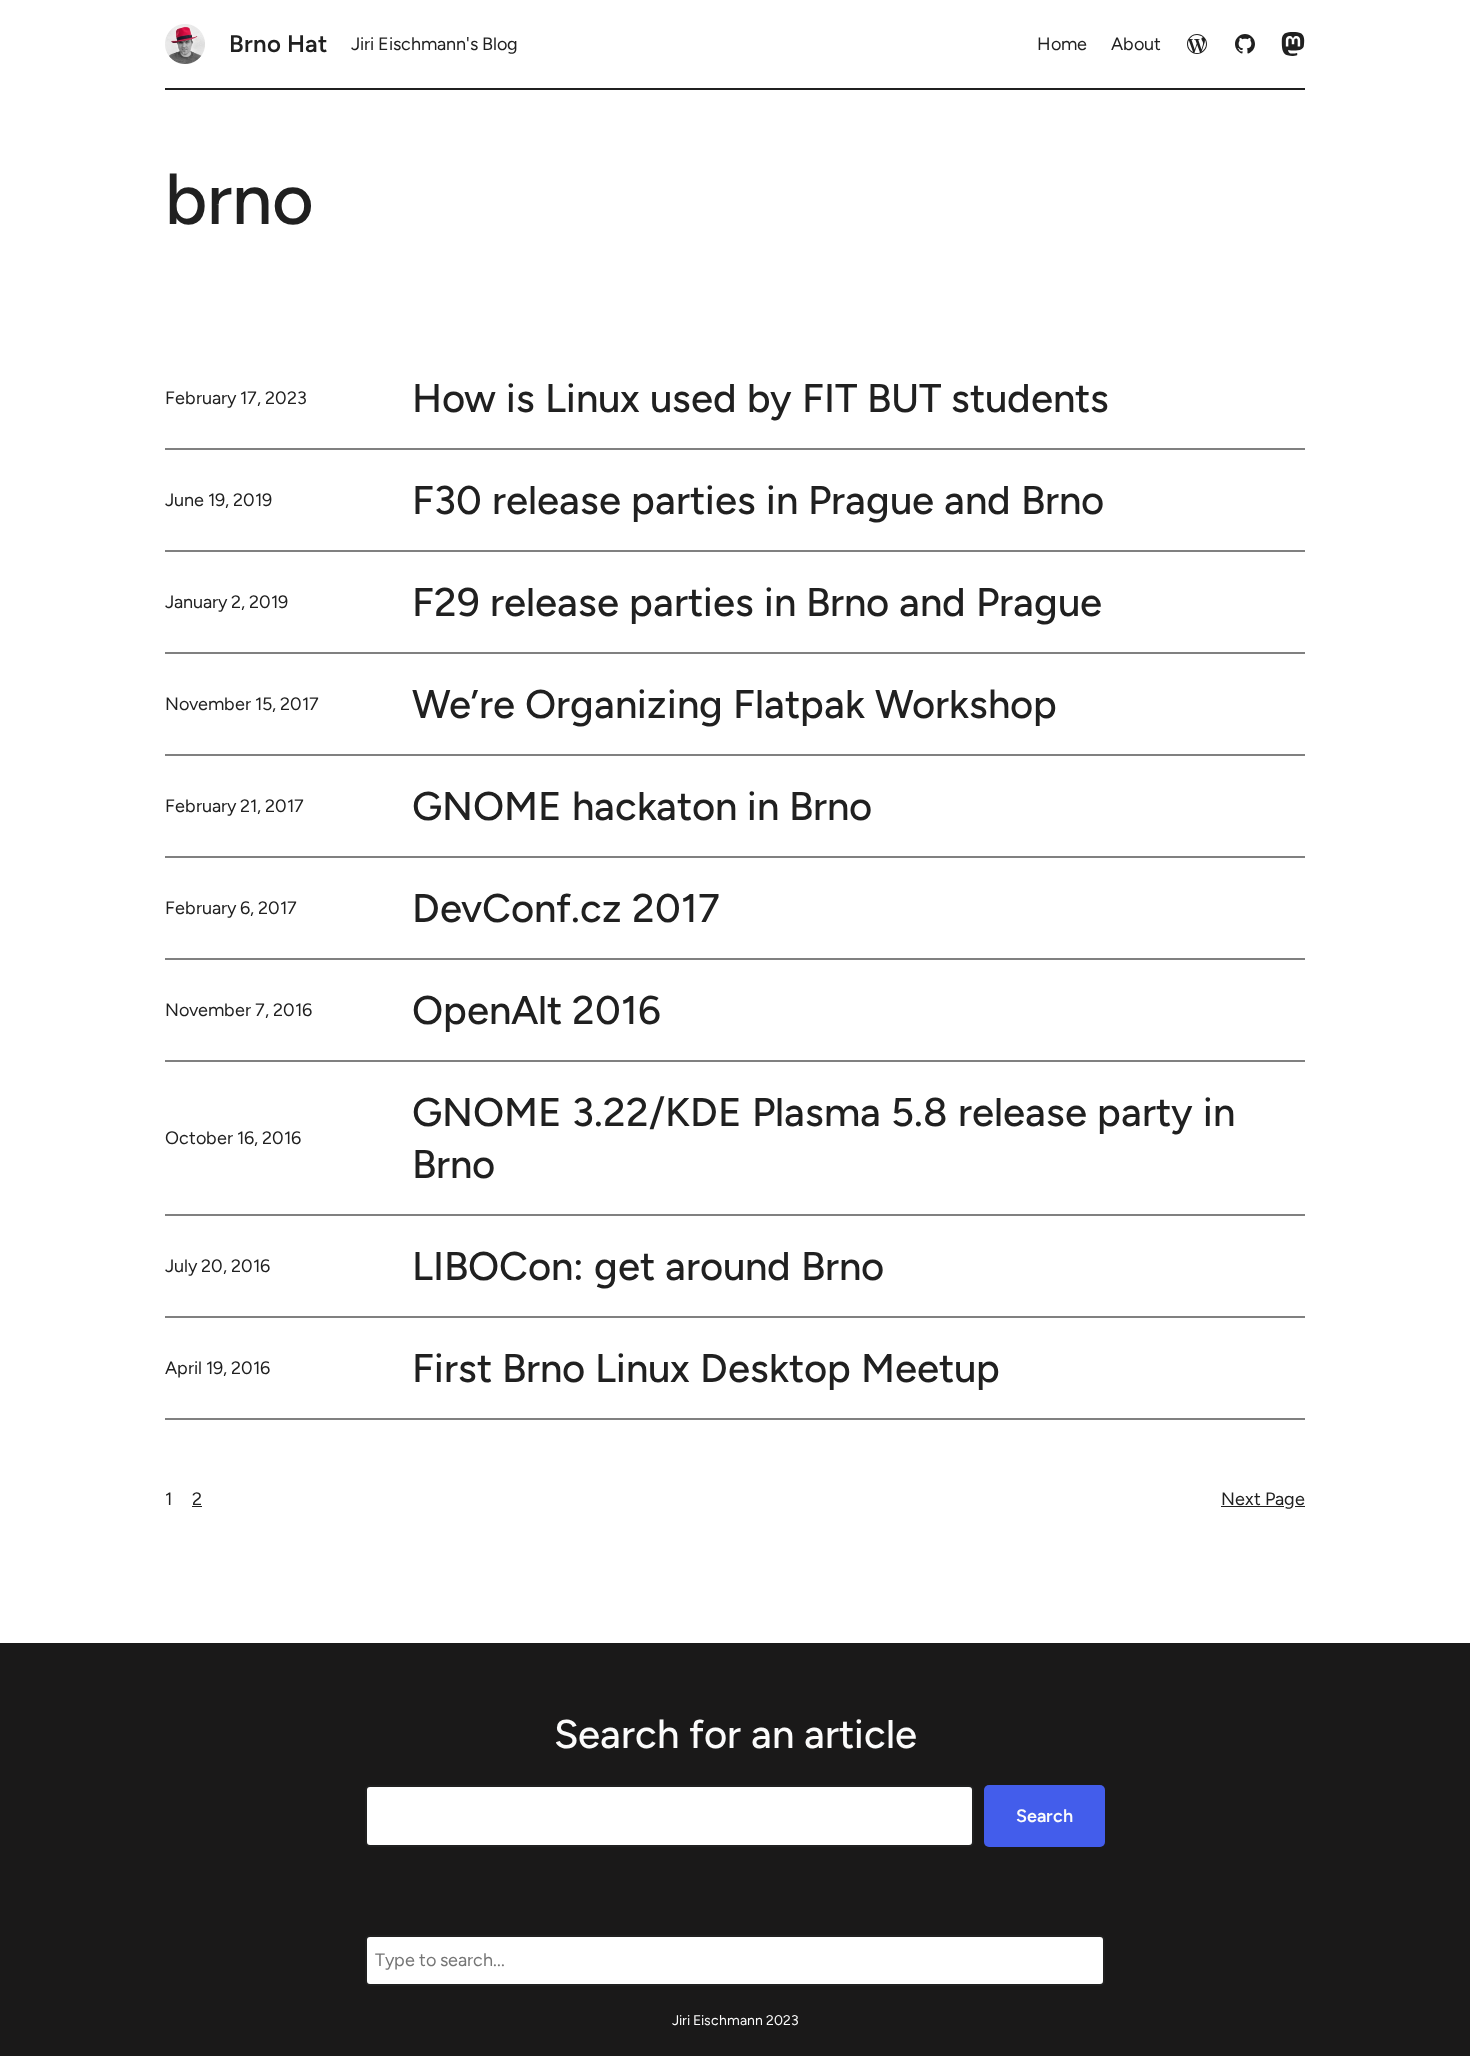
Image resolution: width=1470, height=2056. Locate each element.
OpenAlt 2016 (536, 1010)
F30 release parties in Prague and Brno (758, 500)
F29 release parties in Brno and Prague (757, 602)
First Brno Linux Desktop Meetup (706, 1368)
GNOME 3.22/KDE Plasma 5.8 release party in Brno (823, 1138)
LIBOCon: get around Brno (648, 1266)
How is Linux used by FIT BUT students (760, 398)
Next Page (1263, 1499)
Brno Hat (278, 43)
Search (1044, 1816)
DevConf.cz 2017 (566, 908)
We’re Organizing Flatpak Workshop (734, 704)
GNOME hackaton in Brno (642, 806)
